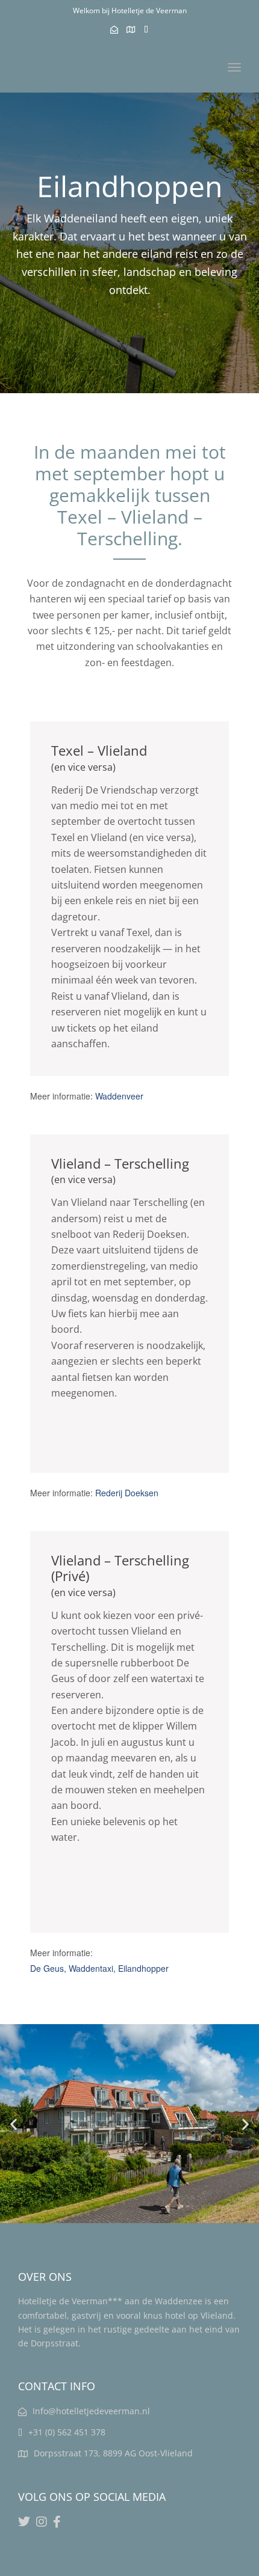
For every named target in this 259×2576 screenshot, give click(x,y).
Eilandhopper (143, 1968)
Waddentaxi (91, 1968)
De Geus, (49, 1968)
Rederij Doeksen (127, 1493)
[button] (14, 2124)
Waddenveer (119, 1096)
